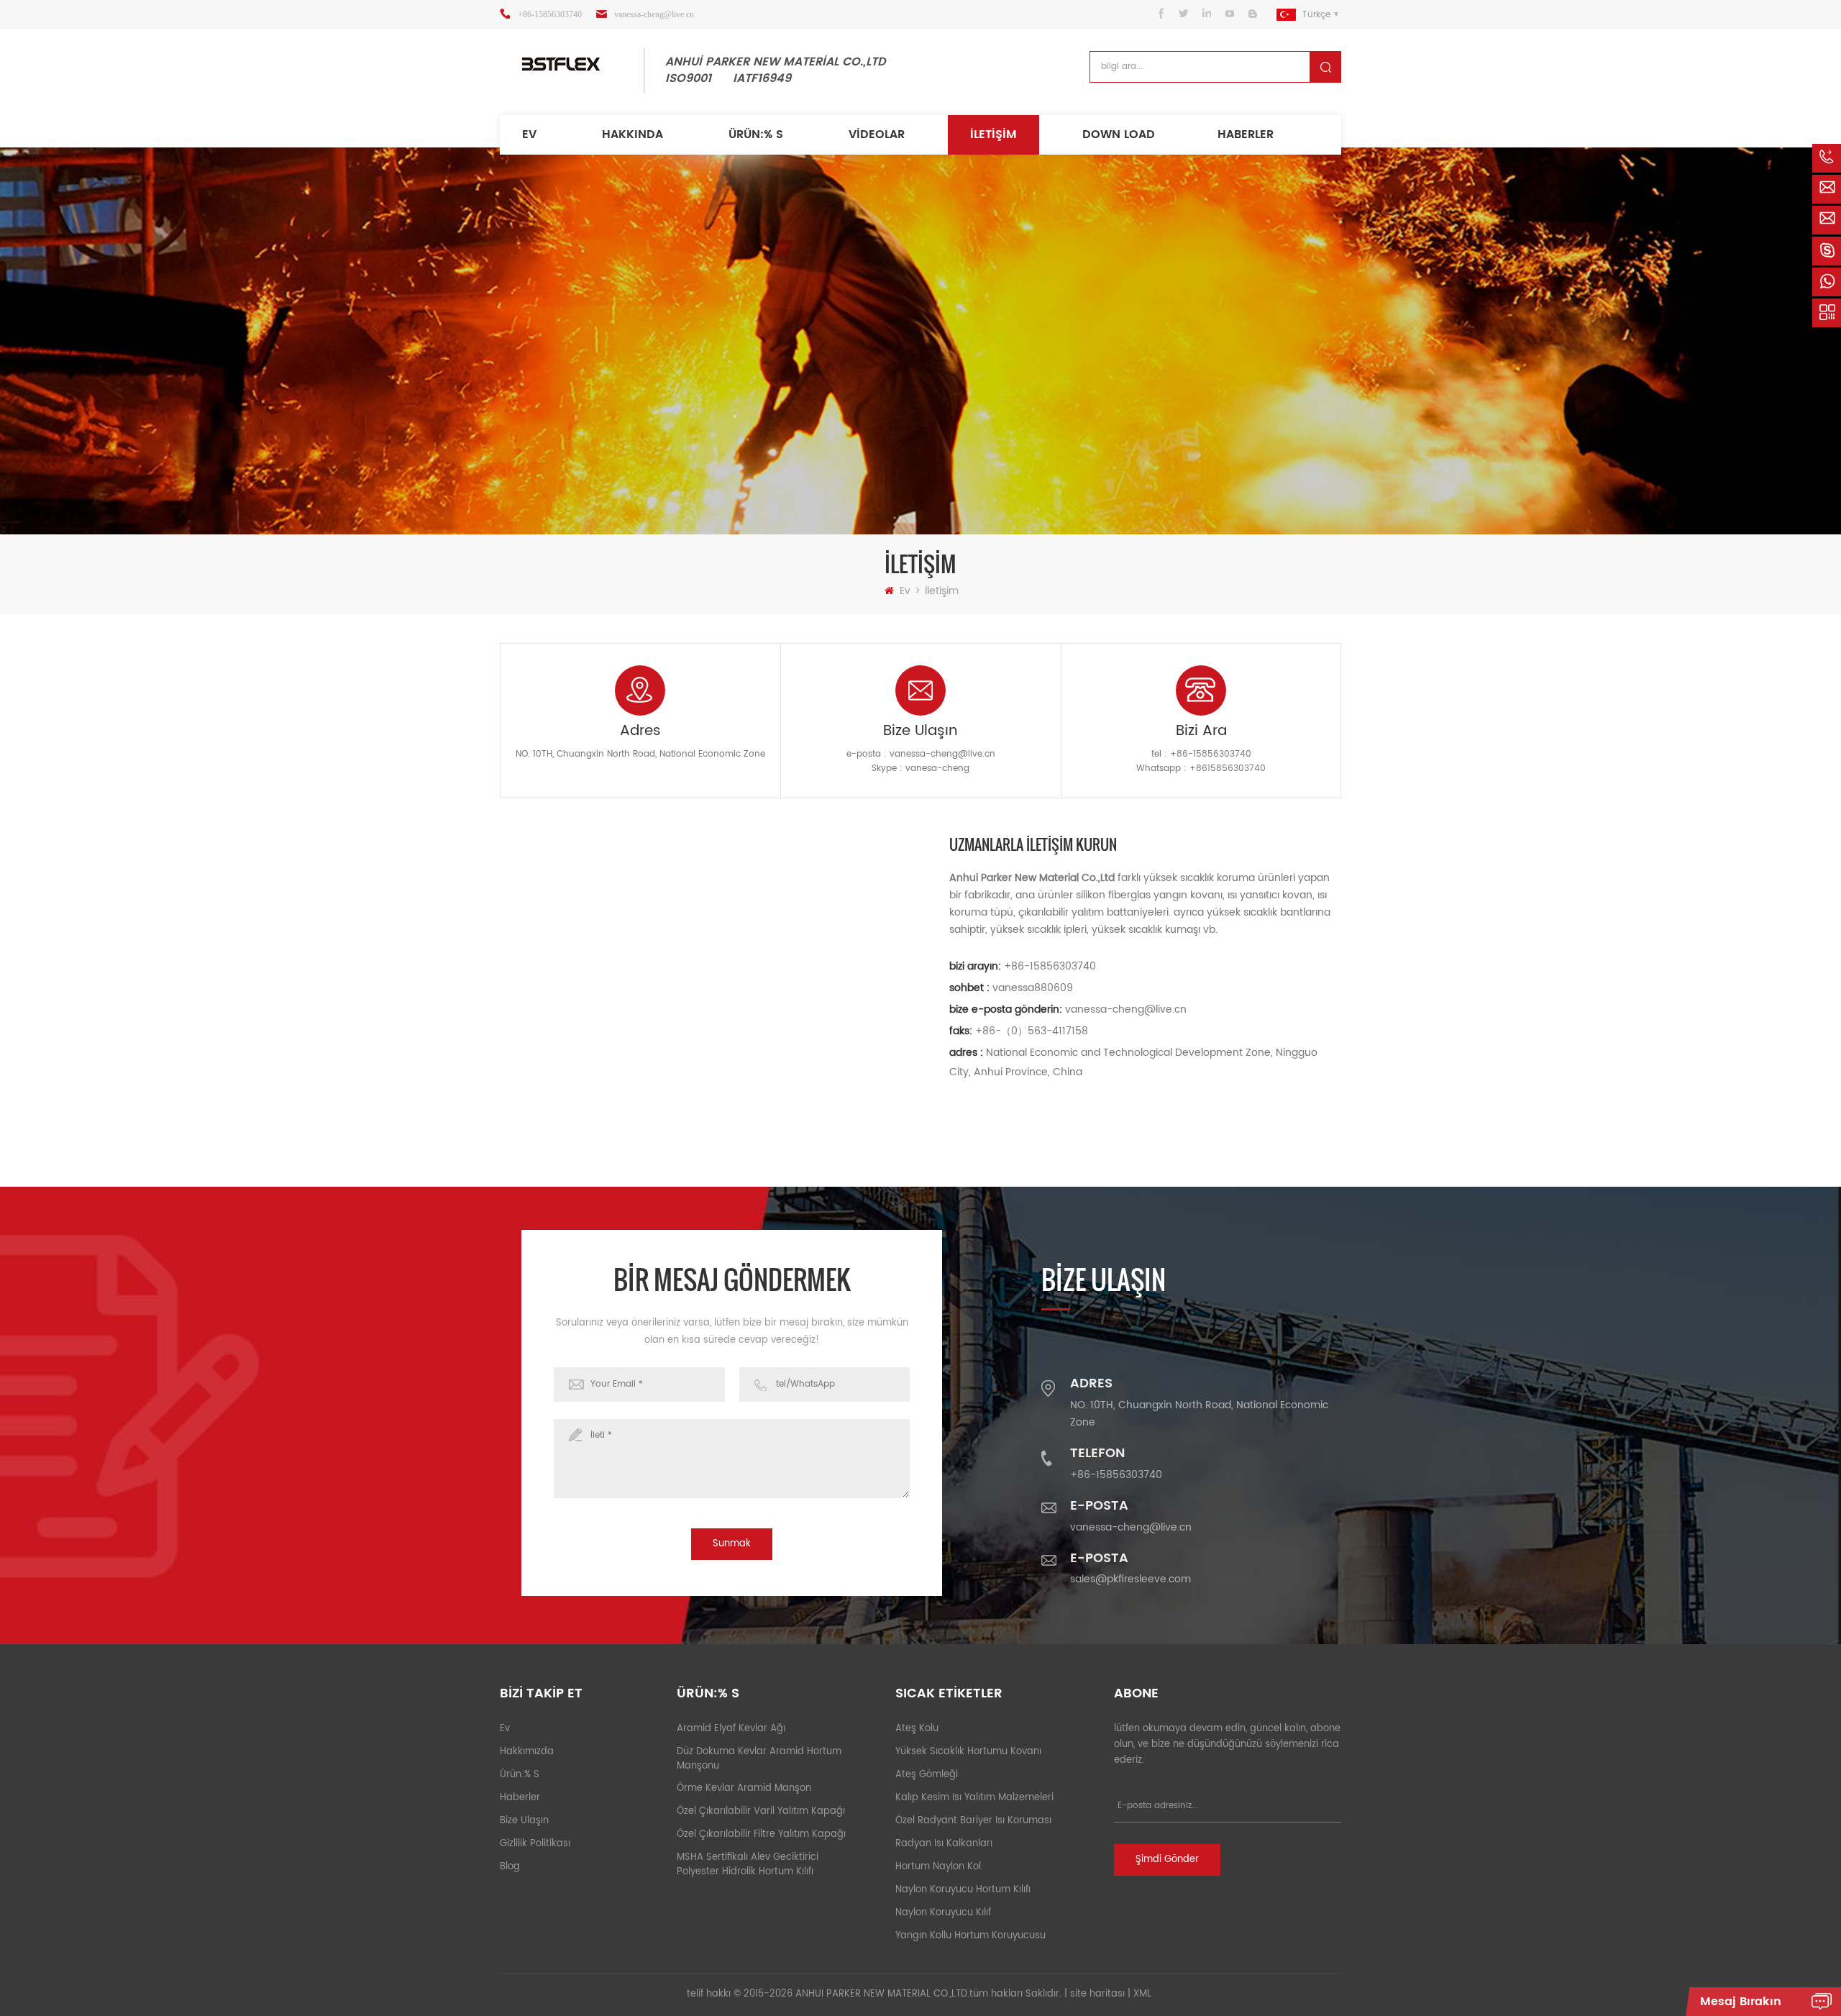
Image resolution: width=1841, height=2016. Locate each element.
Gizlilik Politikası (535, 1844)
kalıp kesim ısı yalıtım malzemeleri (974, 1798)
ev (529, 134)
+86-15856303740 (550, 14)
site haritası (1097, 1994)
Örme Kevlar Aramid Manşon (744, 1788)
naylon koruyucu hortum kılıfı (963, 1890)
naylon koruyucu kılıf (943, 1913)
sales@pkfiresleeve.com (1130, 1579)
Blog (510, 1867)
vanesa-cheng (937, 768)
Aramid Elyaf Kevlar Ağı (731, 1729)
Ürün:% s (756, 134)
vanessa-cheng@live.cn (654, 14)
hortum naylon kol (938, 1867)
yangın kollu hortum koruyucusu (970, 1936)
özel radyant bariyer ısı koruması (973, 1821)
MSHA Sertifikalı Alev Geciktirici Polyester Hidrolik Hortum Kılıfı (748, 1865)
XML (1142, 1994)
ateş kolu (917, 1729)
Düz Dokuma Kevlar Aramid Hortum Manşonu (759, 1759)
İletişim (993, 134)
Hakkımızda (527, 1752)
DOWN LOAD (1119, 134)
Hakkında (632, 134)
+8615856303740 (1228, 768)
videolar (877, 134)
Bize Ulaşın (524, 1821)
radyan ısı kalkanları (944, 1844)
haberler (1246, 134)
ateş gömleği (927, 1775)
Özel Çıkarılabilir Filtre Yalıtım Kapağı (761, 1834)
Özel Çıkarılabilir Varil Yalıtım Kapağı (761, 1811)
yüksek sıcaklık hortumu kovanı (968, 1752)
